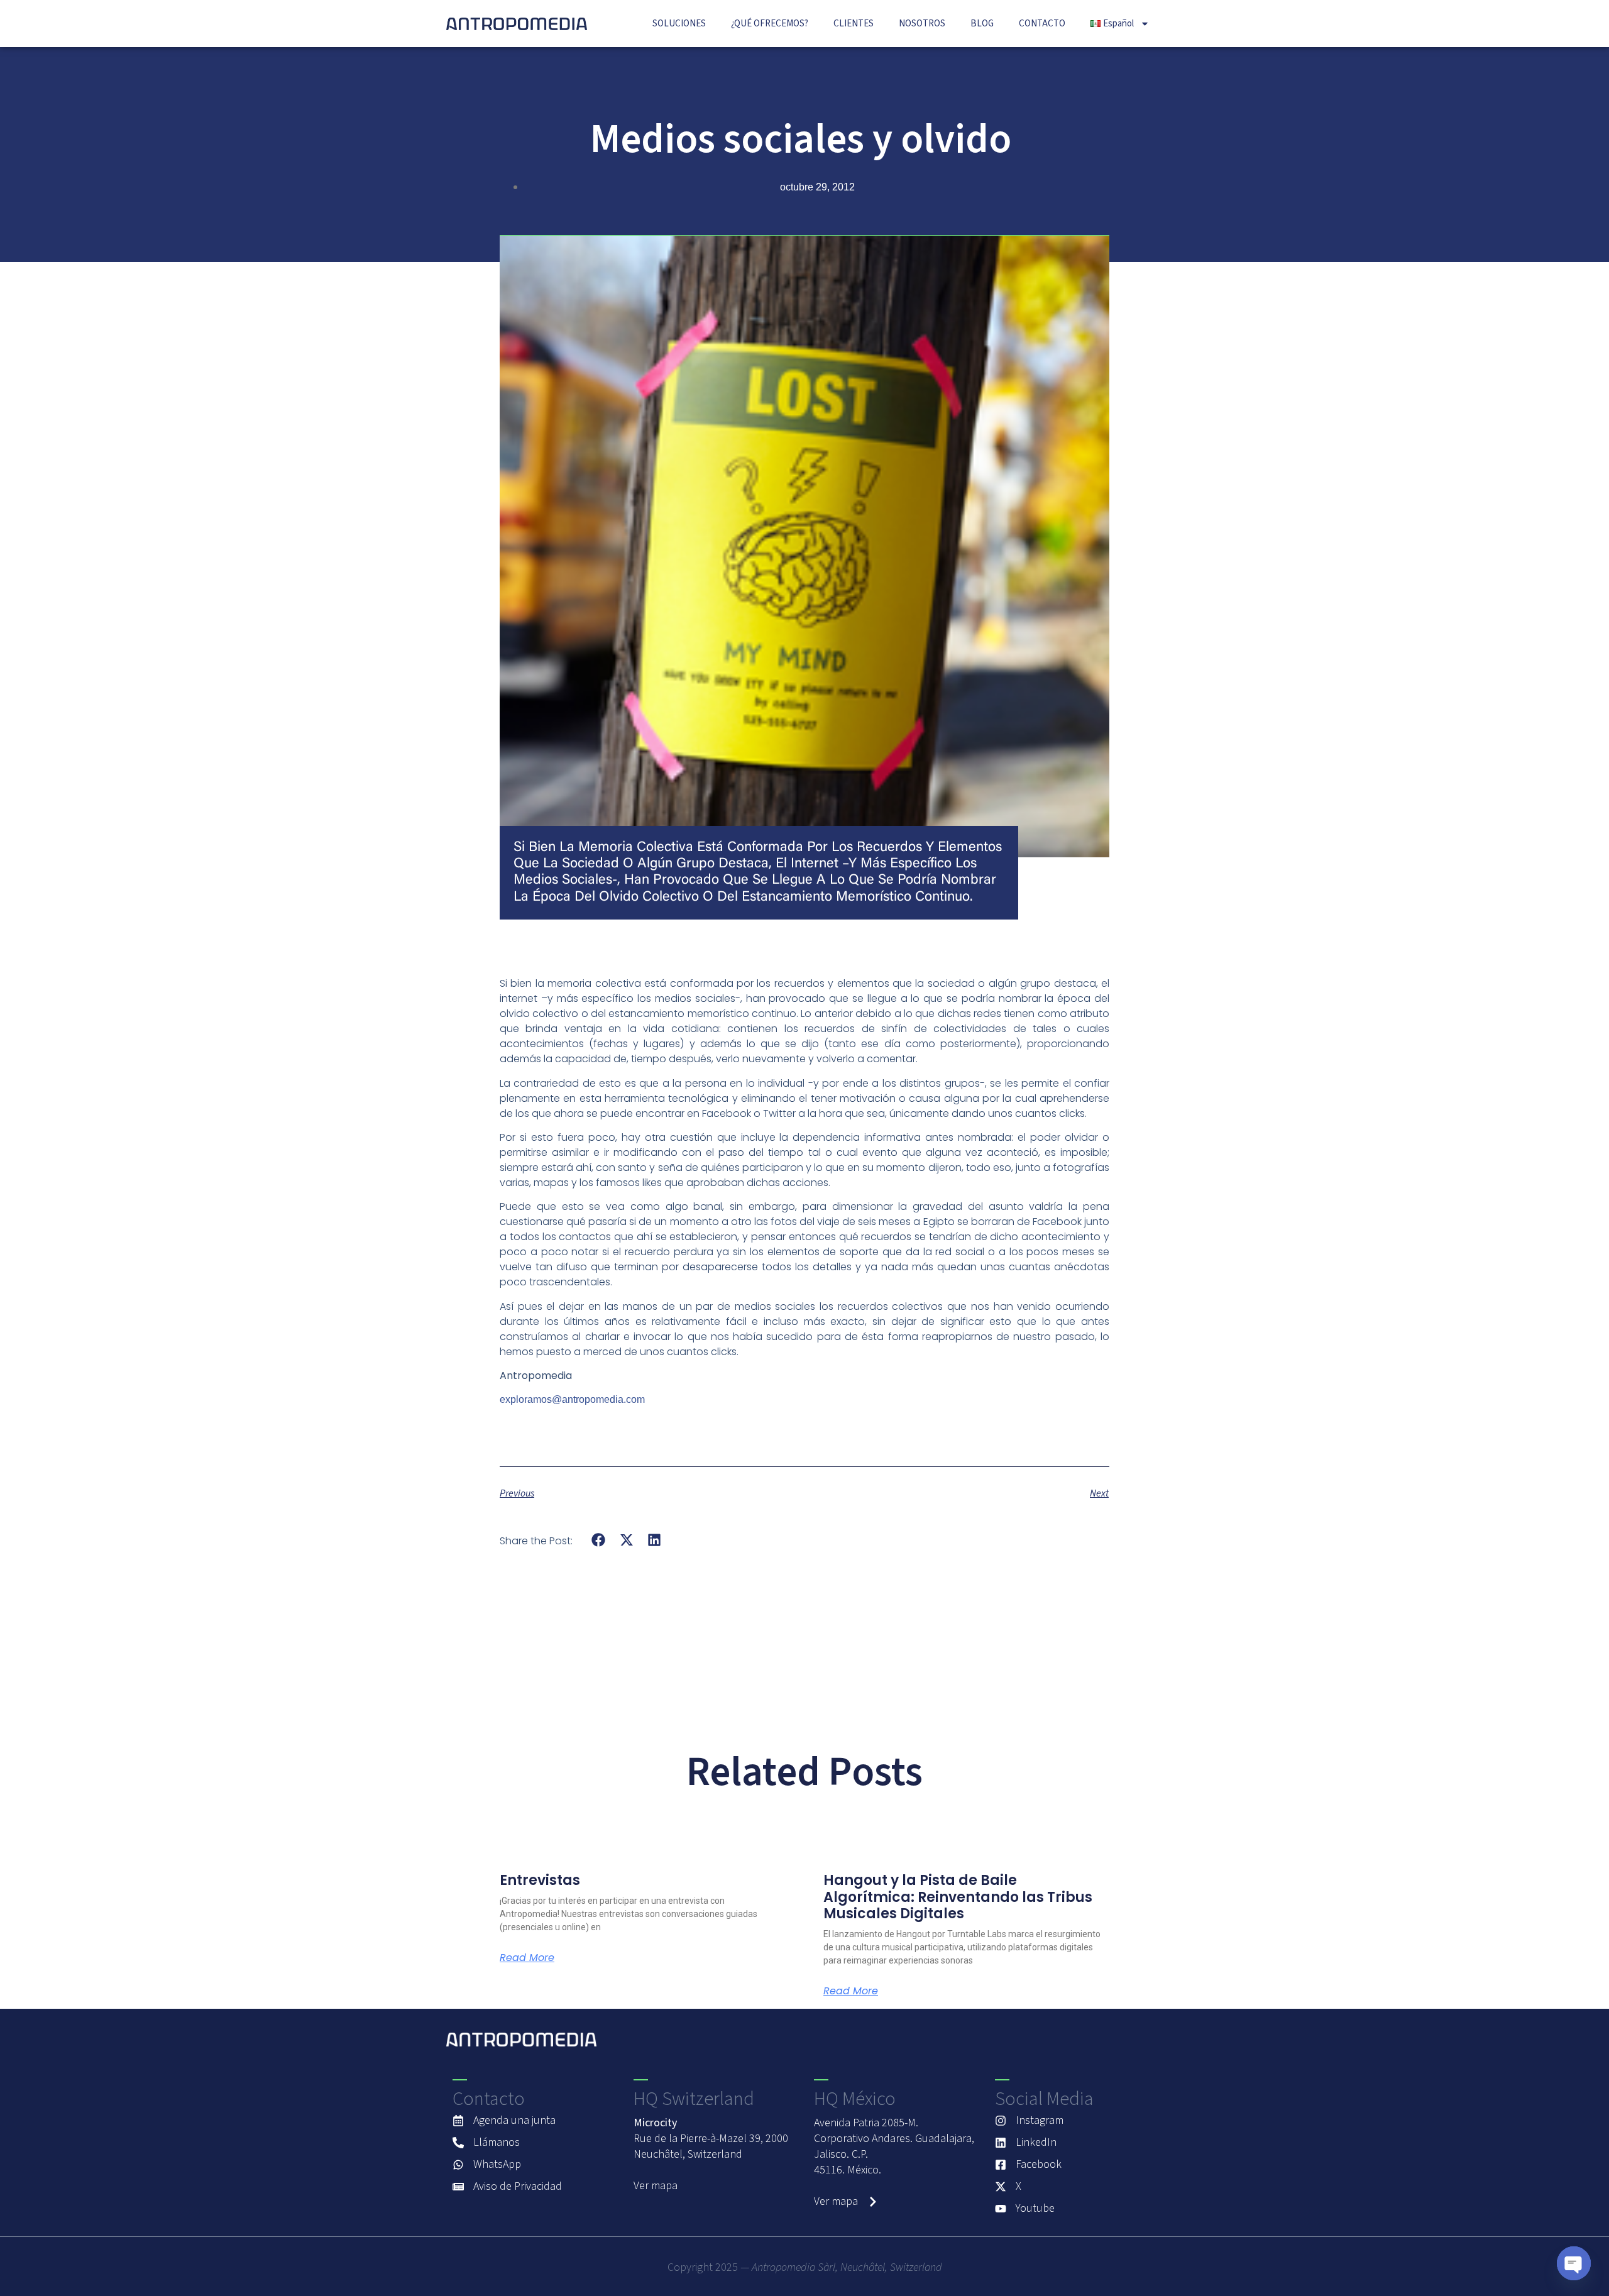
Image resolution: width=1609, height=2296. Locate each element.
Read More (527, 1958)
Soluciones (679, 24)
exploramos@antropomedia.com (572, 1399)
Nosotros (922, 24)
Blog (982, 24)
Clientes (854, 24)
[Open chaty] (1574, 2263)
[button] (599, 1540)
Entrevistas (540, 1880)
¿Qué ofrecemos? (770, 24)
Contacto (1042, 24)
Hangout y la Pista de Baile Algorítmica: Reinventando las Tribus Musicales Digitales (958, 1897)
